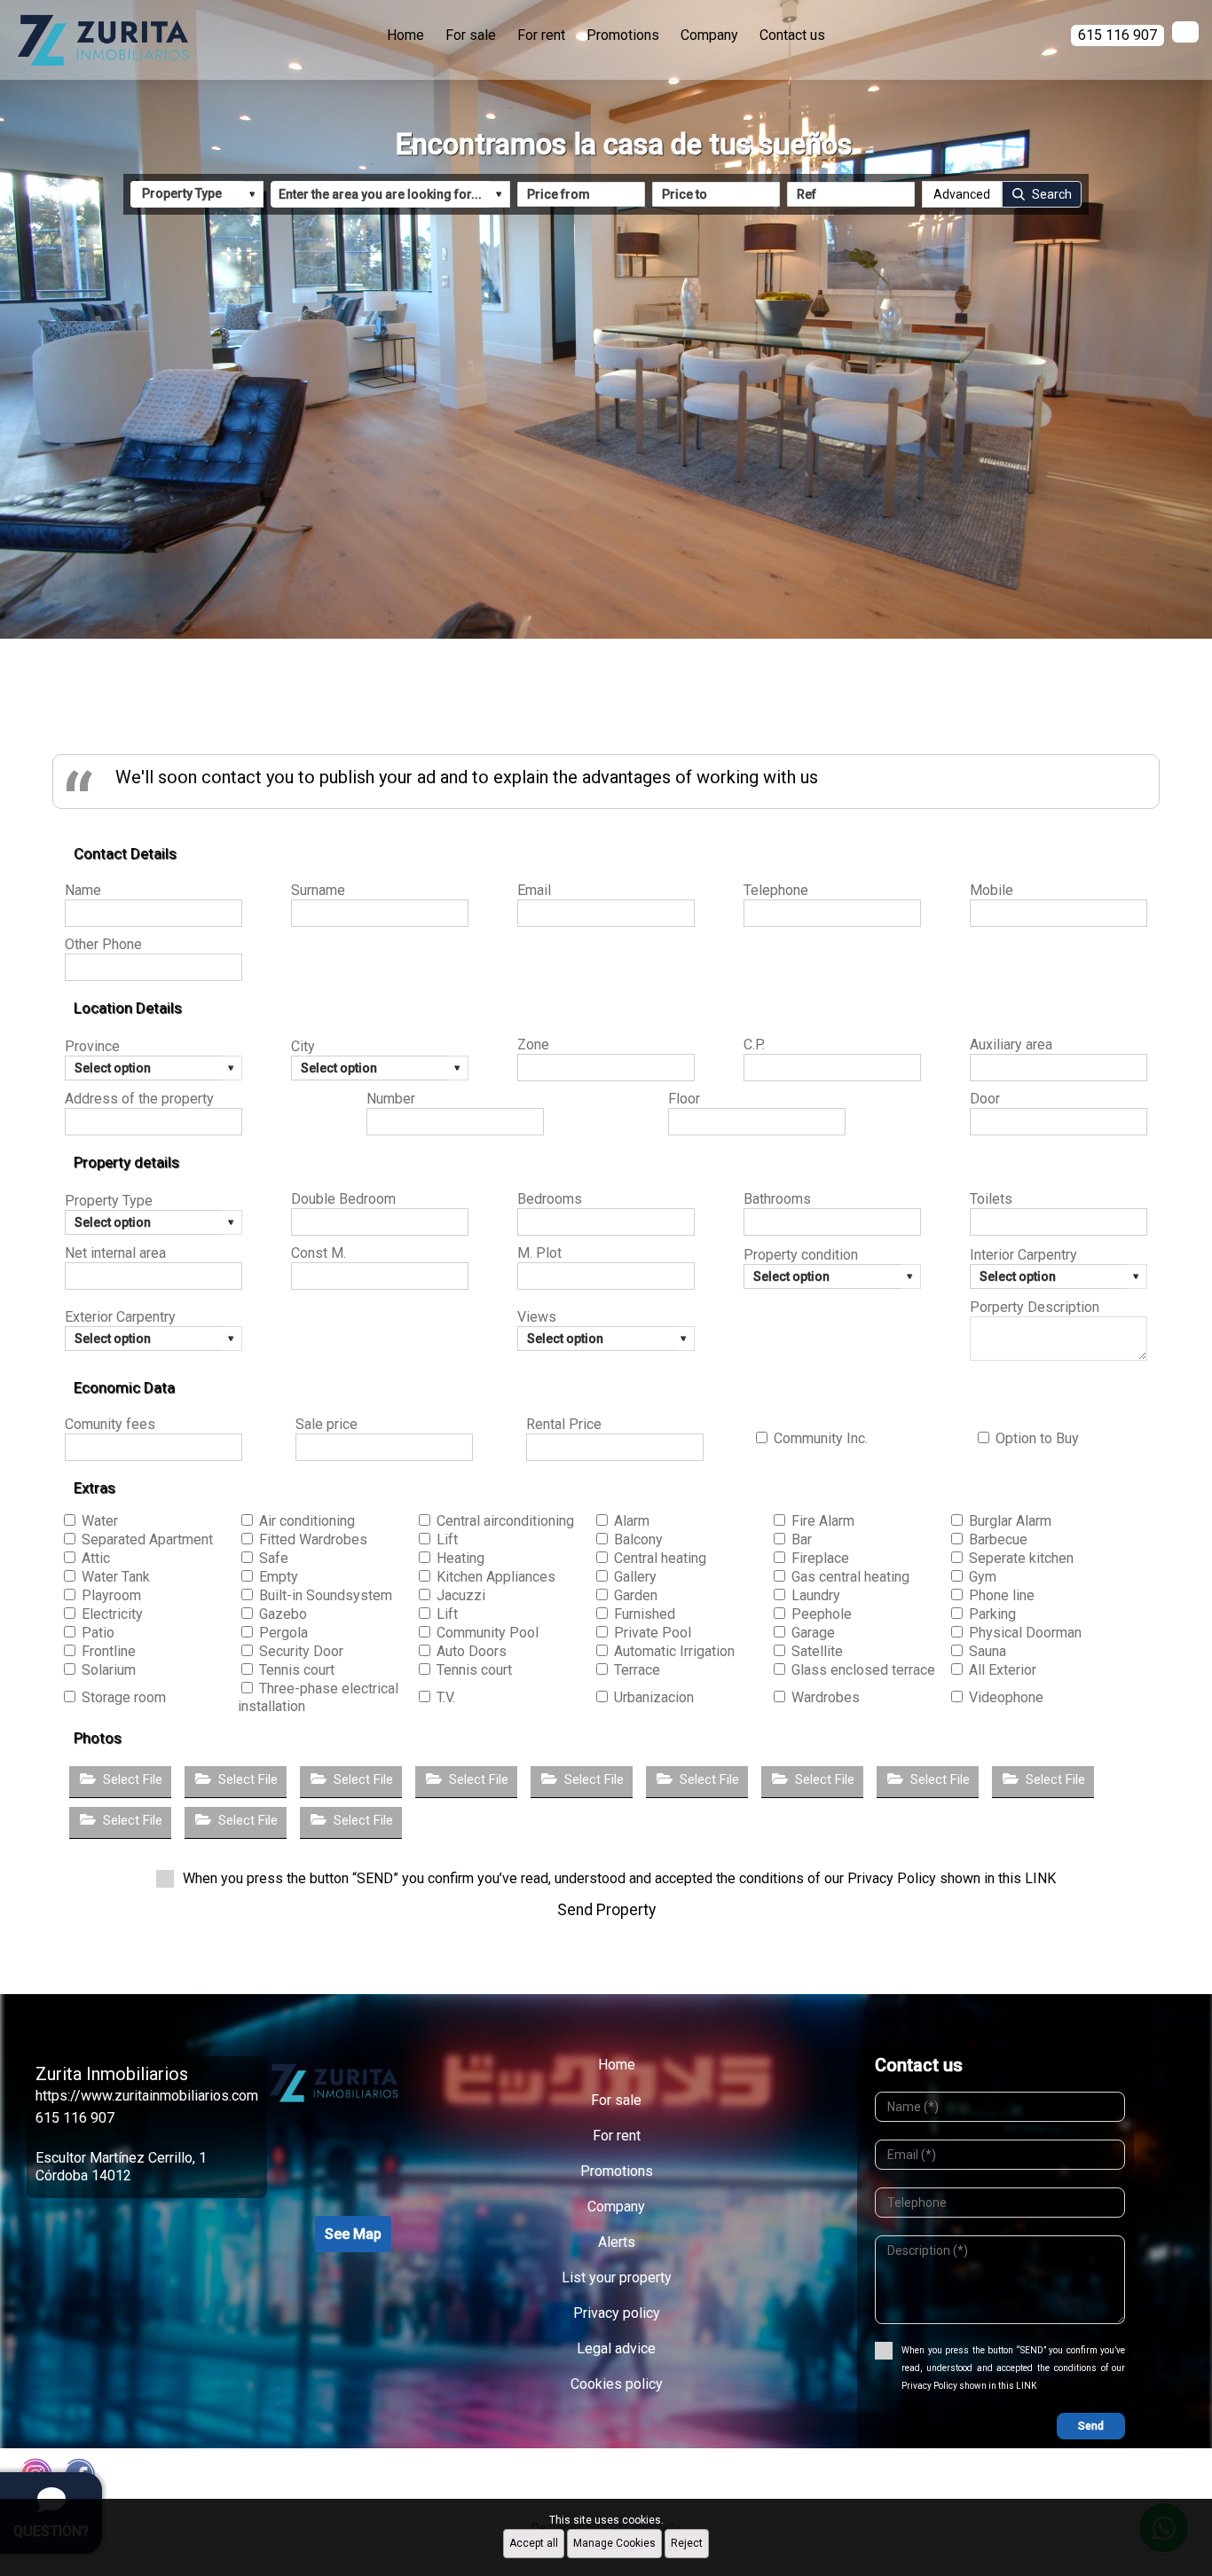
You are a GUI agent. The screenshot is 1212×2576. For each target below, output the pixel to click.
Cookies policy (617, 2384)
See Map (353, 2234)
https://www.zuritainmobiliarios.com (147, 2096)
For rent (541, 35)
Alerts (617, 2242)
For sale (471, 35)
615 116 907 (75, 2118)
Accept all (534, 2543)
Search (1052, 194)
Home (405, 35)
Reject (687, 2543)
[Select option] (380, 1068)
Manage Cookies (614, 2543)
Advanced (962, 194)
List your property (617, 2278)
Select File (133, 1779)
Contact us (792, 35)
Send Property (606, 1910)
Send (1091, 2426)
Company (709, 35)
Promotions (623, 35)
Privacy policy (617, 2313)
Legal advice (616, 2348)
